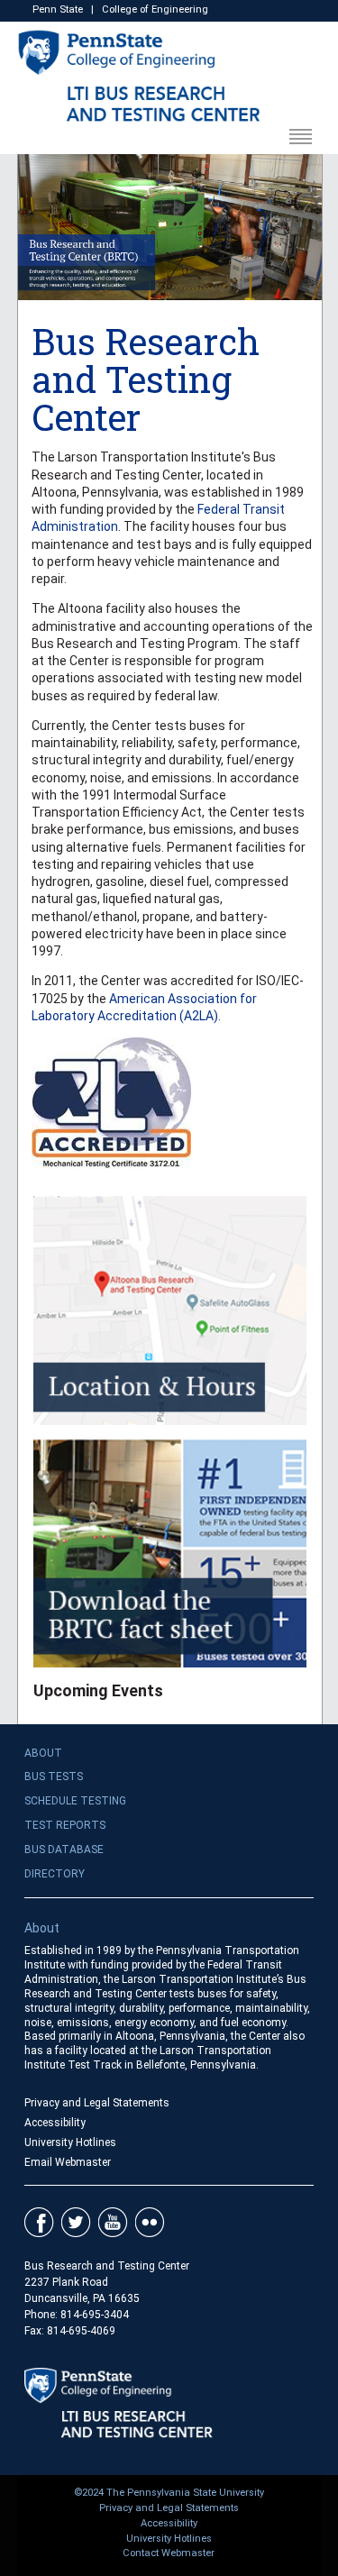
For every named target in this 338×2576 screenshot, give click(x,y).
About (43, 1753)
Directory (55, 1874)
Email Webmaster (68, 2162)
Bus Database (64, 1850)
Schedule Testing (75, 1801)
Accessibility (55, 2123)
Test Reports (65, 1825)
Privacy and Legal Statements (97, 2103)
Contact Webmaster (169, 2553)
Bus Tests (54, 1777)
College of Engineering (155, 9)
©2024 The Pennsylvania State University (169, 2493)
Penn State (58, 9)
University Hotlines (70, 2142)
